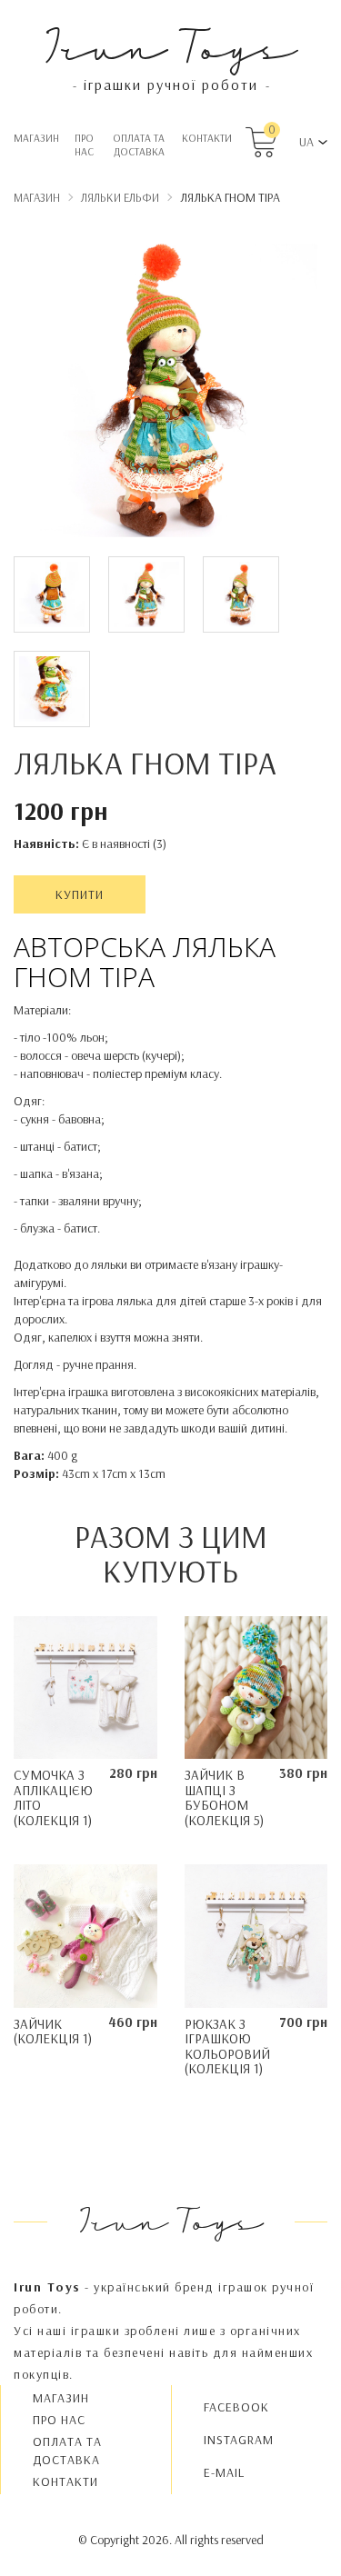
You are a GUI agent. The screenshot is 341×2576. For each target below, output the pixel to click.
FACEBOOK (236, 2407)
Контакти (207, 138)
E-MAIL (224, 2472)
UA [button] (306, 142)
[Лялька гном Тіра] (170, 394)
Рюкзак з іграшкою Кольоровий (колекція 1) (227, 2047)
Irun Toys (170, 45)
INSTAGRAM (239, 2440)
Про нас (84, 145)
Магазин (36, 138)
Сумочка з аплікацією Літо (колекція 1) (53, 1797)
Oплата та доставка (139, 145)
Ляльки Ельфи (120, 197)
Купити (80, 894)
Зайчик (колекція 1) (53, 2032)
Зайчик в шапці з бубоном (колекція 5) (224, 1797)
